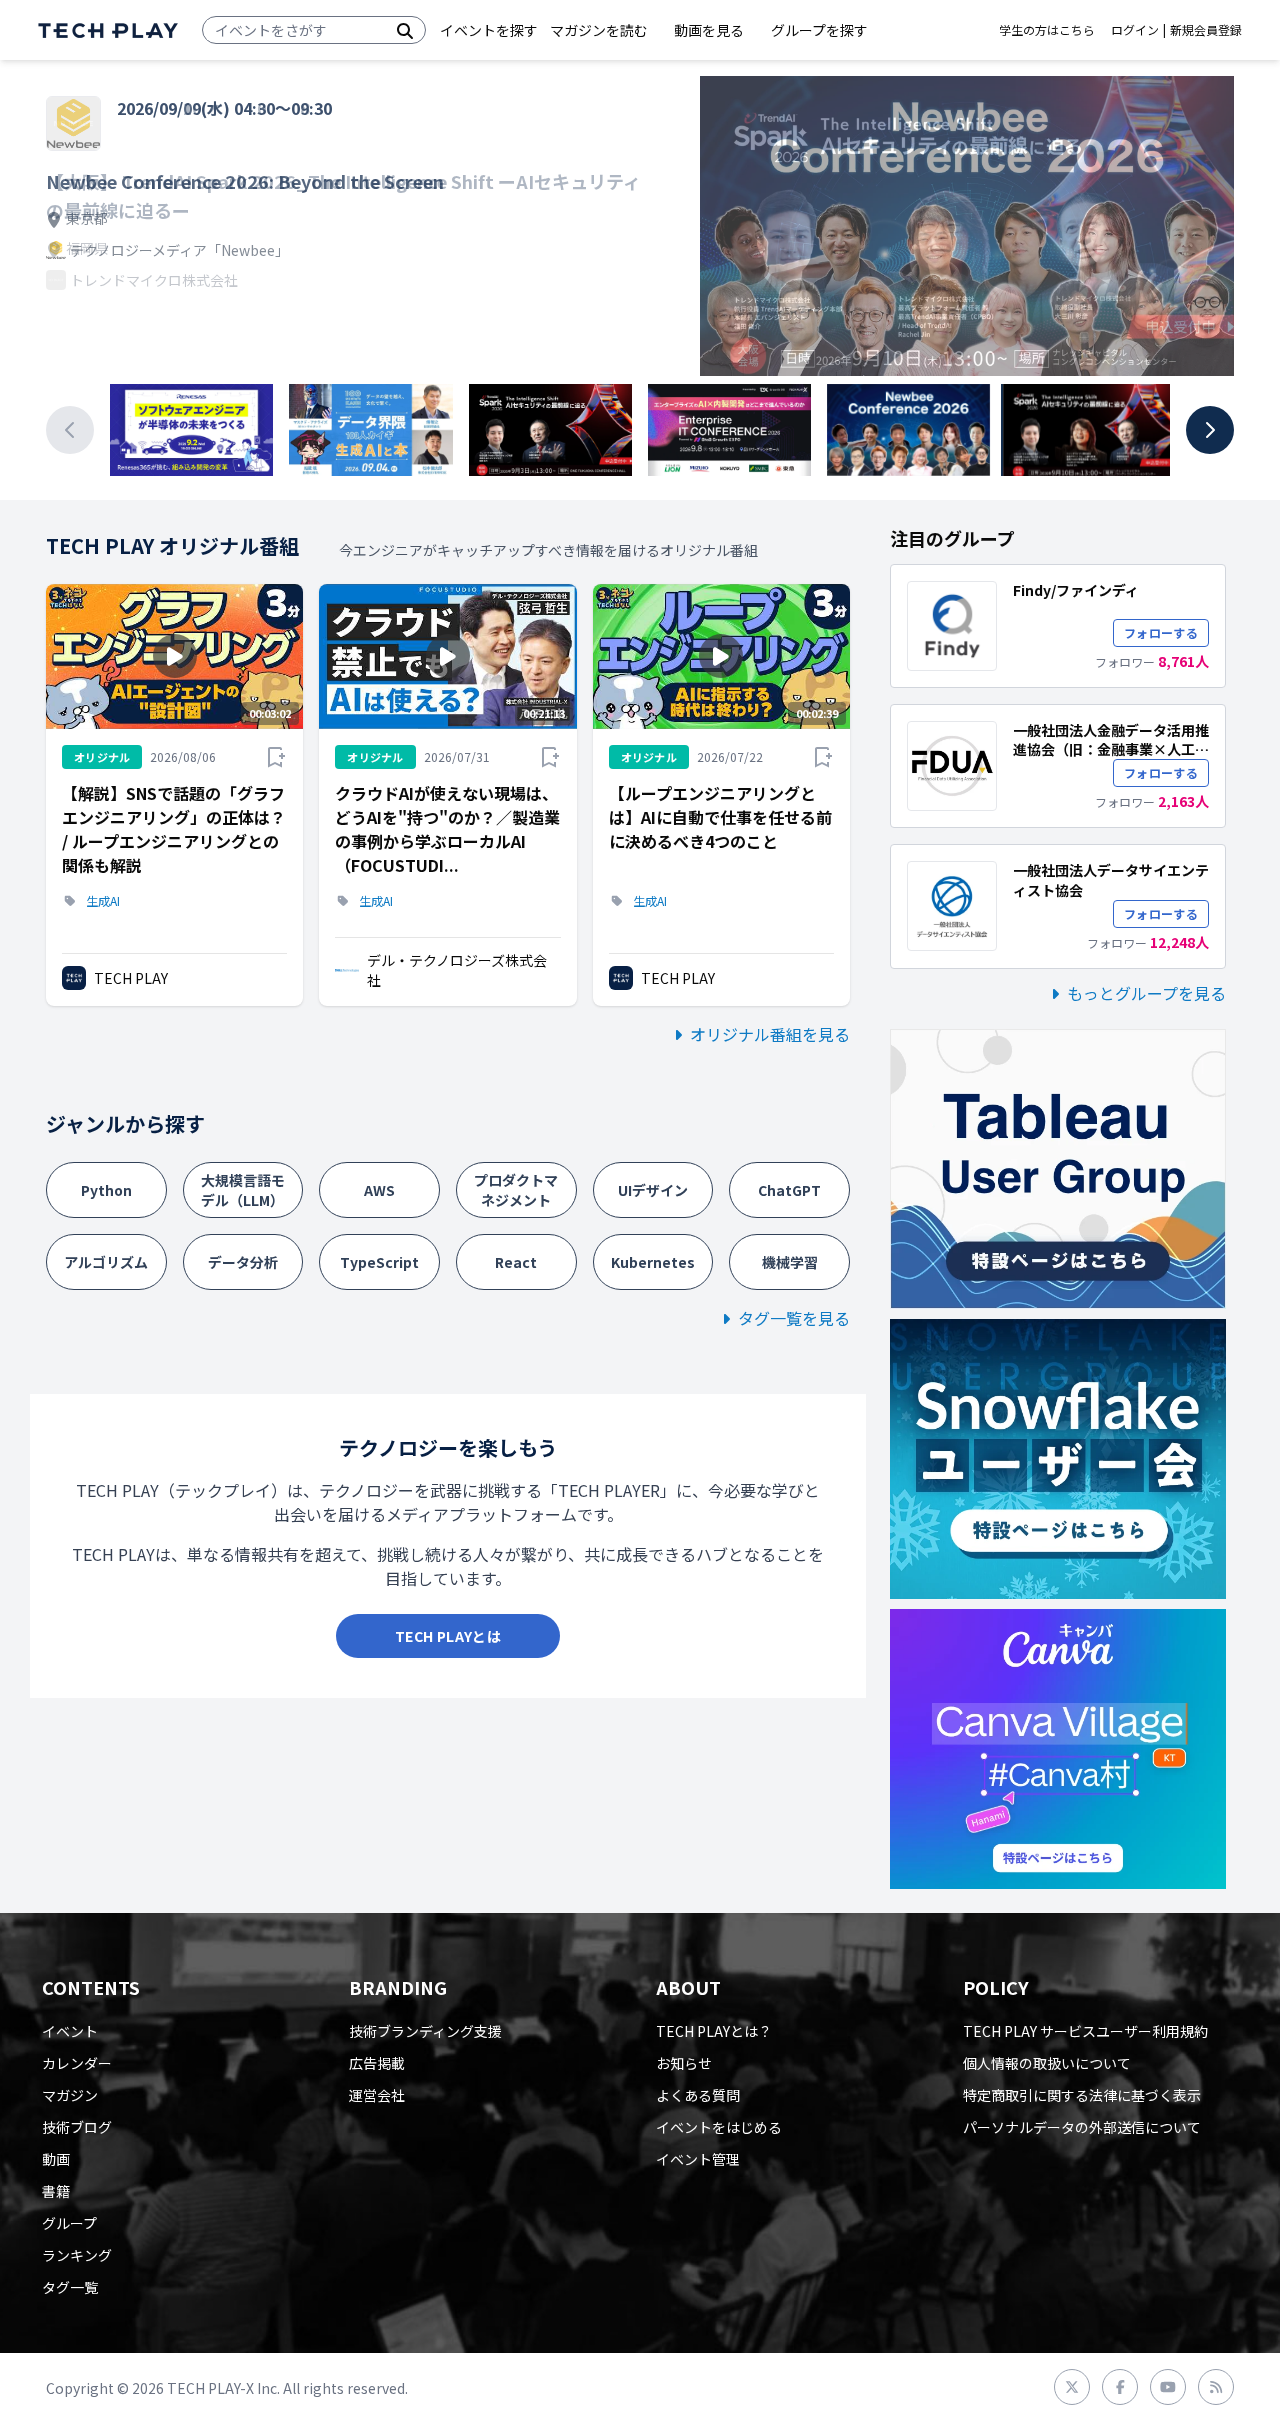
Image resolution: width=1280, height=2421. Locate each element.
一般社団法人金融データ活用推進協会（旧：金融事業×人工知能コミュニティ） (1111, 749)
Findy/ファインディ (1076, 590)
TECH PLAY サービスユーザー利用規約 (1085, 2031)
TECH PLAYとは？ (714, 2031)
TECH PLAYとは (448, 1636)
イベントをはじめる (719, 2127)
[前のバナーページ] (70, 430)
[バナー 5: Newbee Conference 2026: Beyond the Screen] (908, 430)
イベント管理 (698, 2159)
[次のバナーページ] (1210, 430)
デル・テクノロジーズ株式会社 (457, 970)
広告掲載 (377, 2063)
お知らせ (684, 2063)
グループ (69, 2223)
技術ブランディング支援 (425, 2031)
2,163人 (1183, 801)
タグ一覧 (70, 2287)
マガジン (70, 2095)
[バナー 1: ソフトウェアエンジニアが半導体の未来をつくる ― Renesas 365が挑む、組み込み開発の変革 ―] (191, 430)
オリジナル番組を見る (770, 1034)
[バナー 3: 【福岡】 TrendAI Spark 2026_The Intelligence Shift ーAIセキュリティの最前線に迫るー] (550, 430)
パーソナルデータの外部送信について (1082, 2127)
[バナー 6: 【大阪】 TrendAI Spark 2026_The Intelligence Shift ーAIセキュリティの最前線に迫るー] (1088, 430)
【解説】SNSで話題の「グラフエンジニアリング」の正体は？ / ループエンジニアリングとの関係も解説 (174, 829)
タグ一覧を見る (794, 1318)
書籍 (56, 2191)
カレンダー (77, 2063)
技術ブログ (77, 2127)
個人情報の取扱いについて (1047, 2063)
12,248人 (1179, 942)
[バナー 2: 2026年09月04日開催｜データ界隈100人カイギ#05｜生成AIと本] (370, 430)
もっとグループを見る (1146, 993)
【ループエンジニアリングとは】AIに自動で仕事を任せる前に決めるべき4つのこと (720, 817)
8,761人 (1183, 661)
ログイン (1135, 30)
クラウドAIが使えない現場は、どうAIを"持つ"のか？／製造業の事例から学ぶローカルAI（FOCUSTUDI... (447, 829)
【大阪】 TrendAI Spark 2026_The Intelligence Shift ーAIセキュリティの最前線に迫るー (343, 195)
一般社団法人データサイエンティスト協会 (1111, 879)
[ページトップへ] (108, 30)
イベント (70, 2031)
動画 (56, 2159)
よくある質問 (698, 2095)
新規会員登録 (1206, 30)
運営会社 (377, 2095)
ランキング (77, 2255)
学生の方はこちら (1047, 30)
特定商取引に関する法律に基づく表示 (1082, 2095)
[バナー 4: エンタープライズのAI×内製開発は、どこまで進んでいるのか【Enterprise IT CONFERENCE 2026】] (729, 430)
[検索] (405, 30)
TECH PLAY (131, 978)
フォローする (1161, 632)
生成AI (103, 901)
